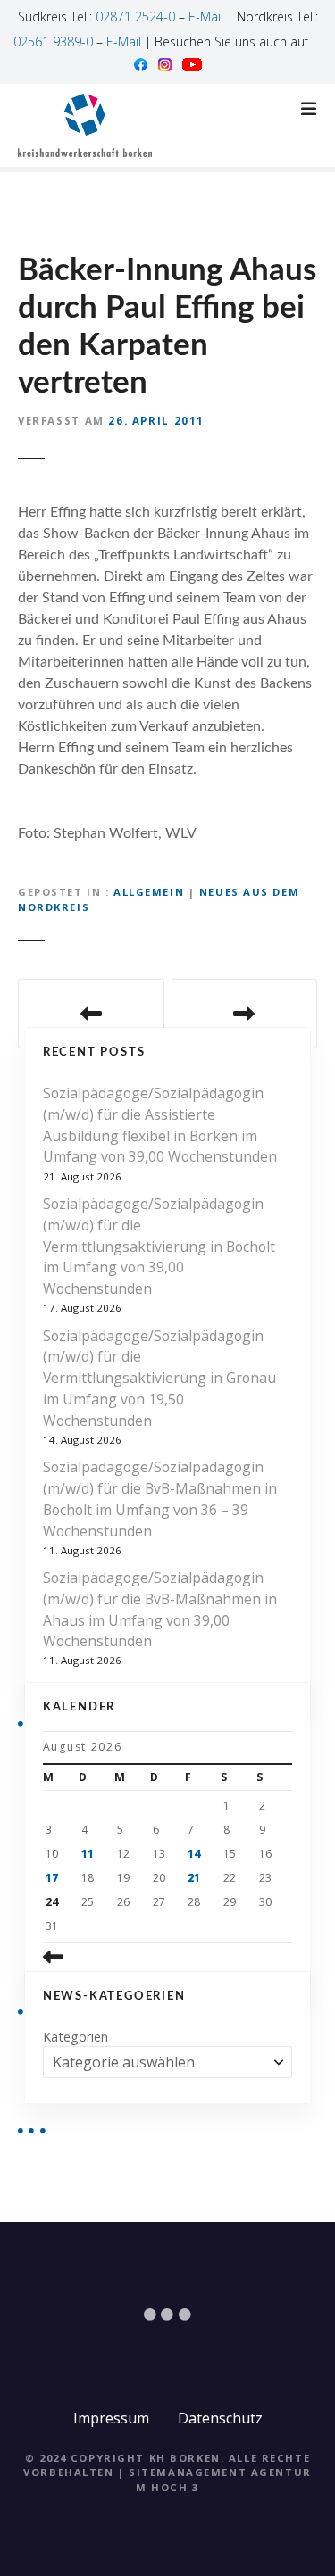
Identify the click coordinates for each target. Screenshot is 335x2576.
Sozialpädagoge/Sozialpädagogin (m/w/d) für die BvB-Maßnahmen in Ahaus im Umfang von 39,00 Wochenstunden (160, 1609)
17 (52, 1878)
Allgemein (149, 892)
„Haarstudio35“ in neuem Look (245, 1014)
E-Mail (206, 17)
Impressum (111, 2418)
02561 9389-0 (53, 41)
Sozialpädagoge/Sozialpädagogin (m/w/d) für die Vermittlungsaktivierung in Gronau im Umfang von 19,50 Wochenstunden (159, 1378)
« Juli (84, 1958)
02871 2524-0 (135, 17)
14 (194, 1854)
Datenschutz (220, 2418)
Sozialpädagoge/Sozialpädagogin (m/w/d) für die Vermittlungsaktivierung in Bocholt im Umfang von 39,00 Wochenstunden (159, 1246)
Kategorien (75, 2037)
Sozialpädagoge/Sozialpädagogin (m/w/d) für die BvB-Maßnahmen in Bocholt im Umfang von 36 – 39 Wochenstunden (160, 1499)
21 (194, 1878)
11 (88, 1854)
